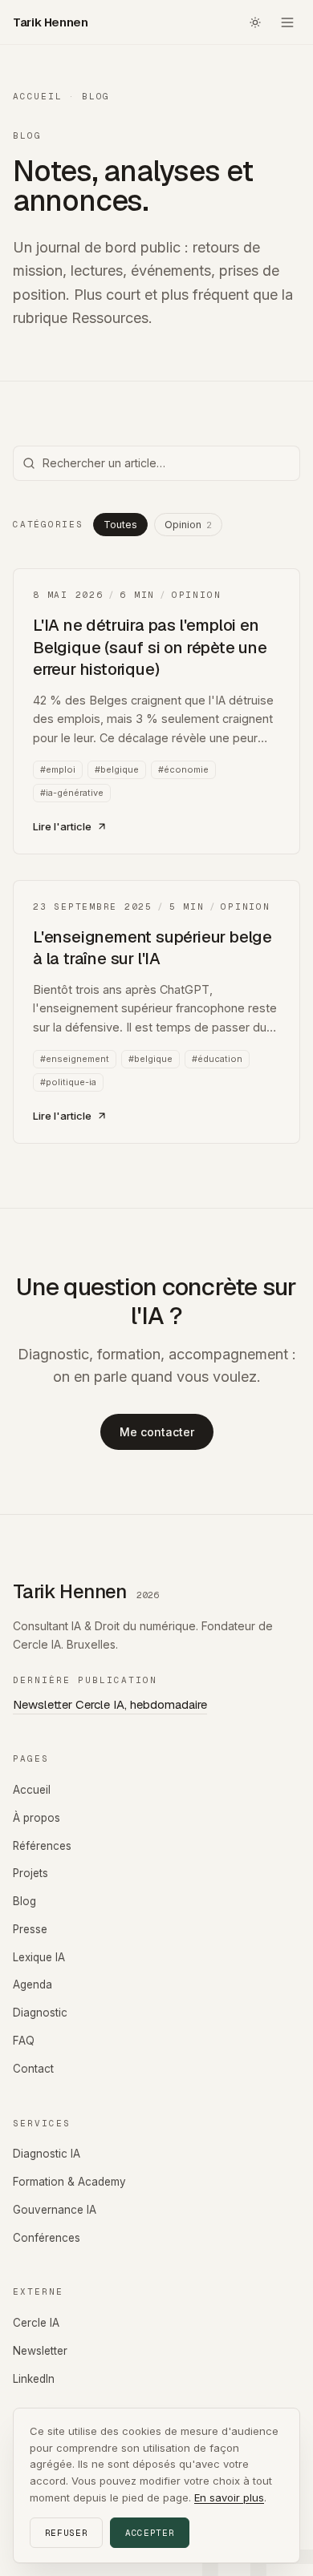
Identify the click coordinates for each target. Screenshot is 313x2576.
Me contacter (157, 1432)
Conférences (47, 2238)
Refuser (67, 2533)
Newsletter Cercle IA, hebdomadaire (110, 1704)
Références (42, 1846)
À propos (37, 1818)
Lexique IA (39, 1957)
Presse (30, 1929)
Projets (30, 1873)
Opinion (188, 525)
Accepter (150, 2533)
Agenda (33, 1984)
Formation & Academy (69, 2182)
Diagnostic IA (47, 2154)
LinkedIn (34, 2379)
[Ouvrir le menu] (287, 22)
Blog (24, 1901)
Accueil (37, 96)
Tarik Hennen (51, 22)
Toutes (120, 525)
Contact (33, 2069)
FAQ (24, 2041)
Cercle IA (36, 2323)
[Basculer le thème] (255, 22)
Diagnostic (40, 2013)
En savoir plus (229, 2497)
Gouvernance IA (55, 2210)
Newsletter (40, 2351)
